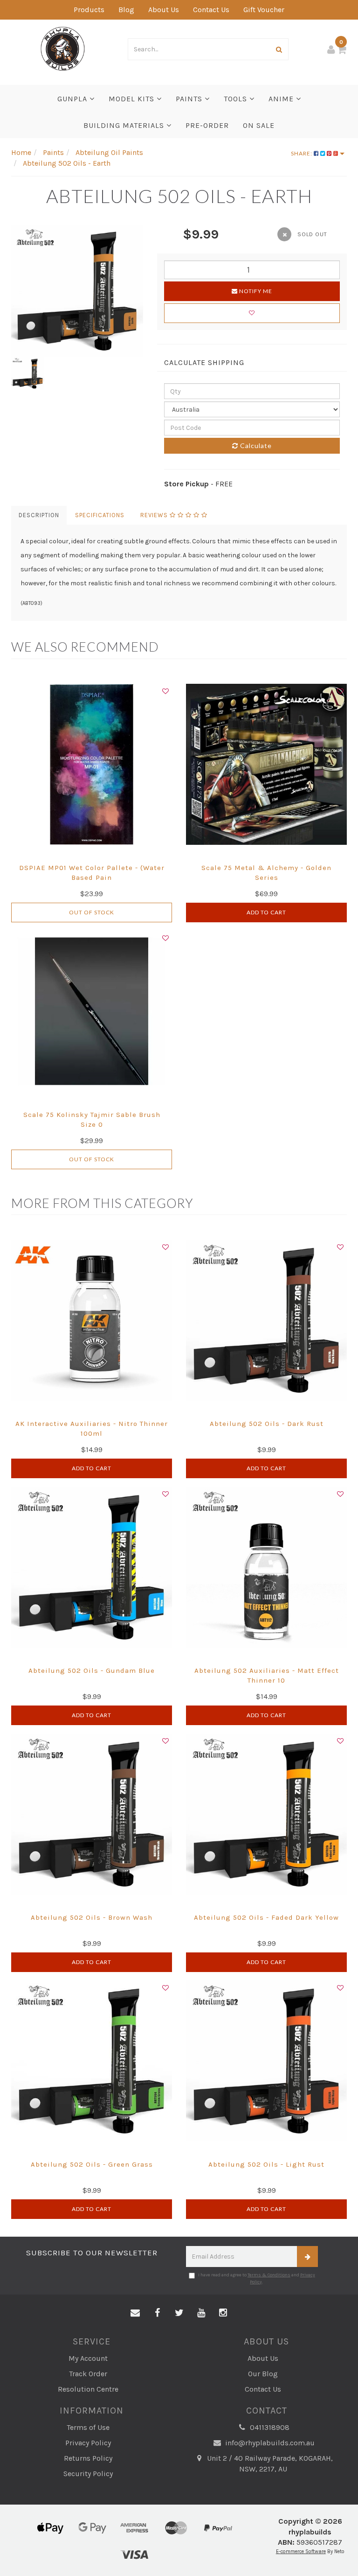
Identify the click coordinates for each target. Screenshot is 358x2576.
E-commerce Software (301, 2551)
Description (39, 515)
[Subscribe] (307, 2257)
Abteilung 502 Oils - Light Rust (266, 2164)
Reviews (155, 515)
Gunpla (73, 99)
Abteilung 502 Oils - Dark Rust (267, 1424)
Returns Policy (88, 2458)
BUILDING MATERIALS (125, 125)
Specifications (100, 515)
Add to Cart (266, 912)
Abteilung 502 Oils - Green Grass (92, 2164)
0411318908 (269, 2427)
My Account (88, 2358)
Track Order (88, 2374)
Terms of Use (88, 2427)
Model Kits (133, 99)
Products (89, 10)
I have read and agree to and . (257, 2278)
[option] (77, 291)
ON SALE (259, 125)
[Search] (279, 49)
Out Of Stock (92, 912)
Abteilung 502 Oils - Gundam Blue (92, 1671)
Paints (190, 99)
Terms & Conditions (269, 2275)
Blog (126, 10)
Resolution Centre (88, 2389)
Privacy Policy (88, 2443)
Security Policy (88, 2474)
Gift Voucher (264, 10)
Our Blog (263, 2374)
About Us (164, 10)
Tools (237, 99)
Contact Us (211, 10)
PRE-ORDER (207, 125)
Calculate (255, 446)
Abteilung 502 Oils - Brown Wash (92, 1917)
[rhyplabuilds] (63, 48)
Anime (282, 99)
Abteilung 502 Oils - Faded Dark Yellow (266, 1917)
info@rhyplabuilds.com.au (269, 2443)
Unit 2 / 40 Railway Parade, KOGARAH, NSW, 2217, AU (269, 2464)
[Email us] (135, 2313)
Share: (302, 153)
